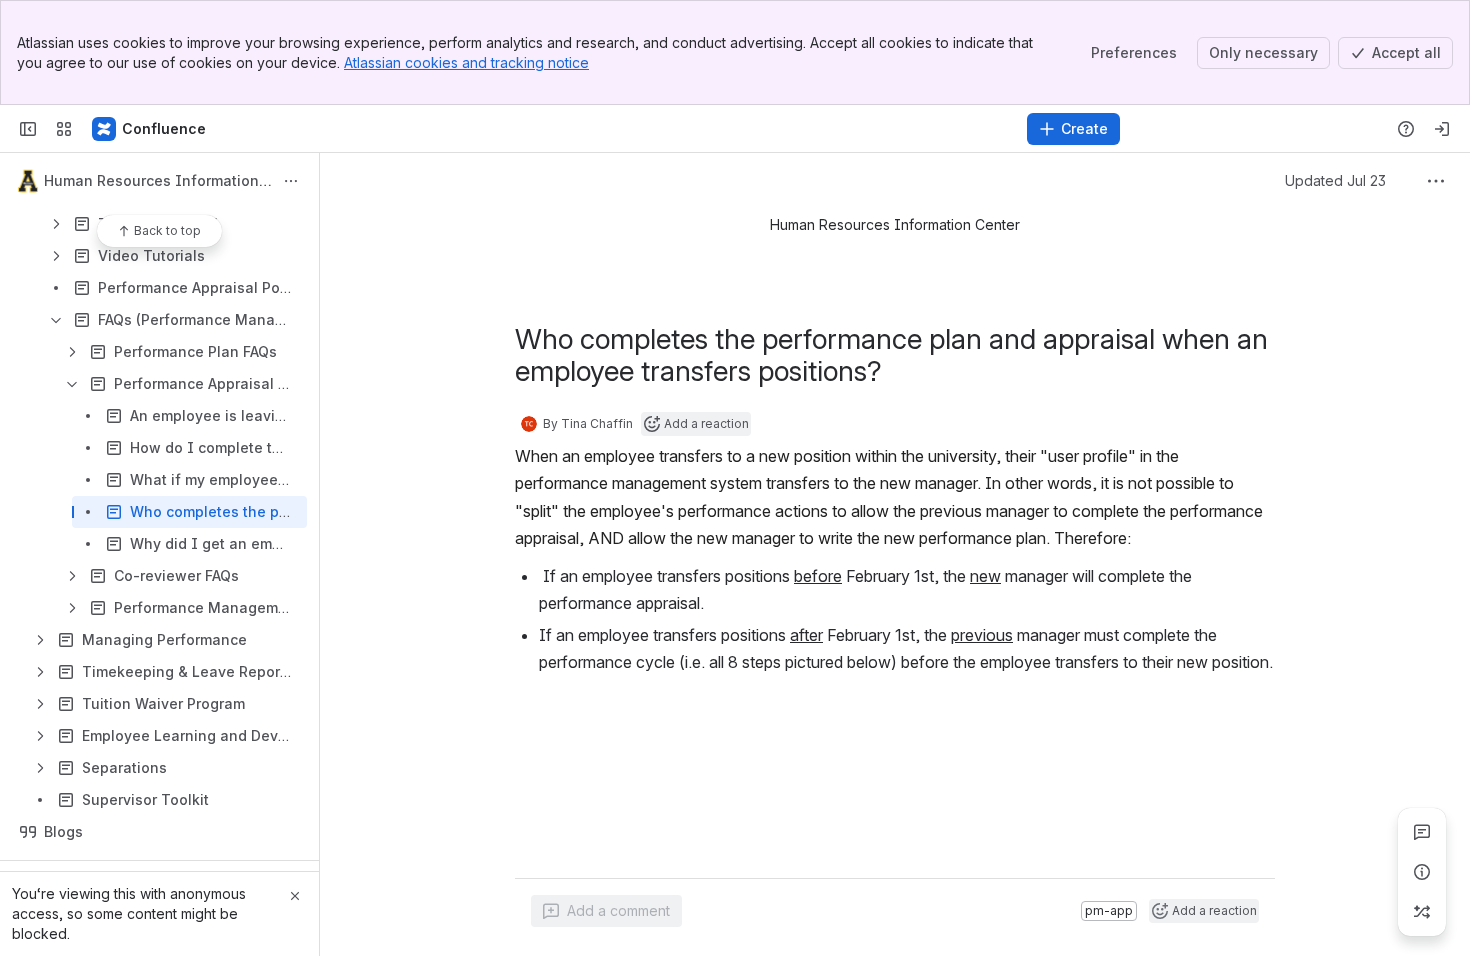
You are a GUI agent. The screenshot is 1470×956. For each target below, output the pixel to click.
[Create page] (1422, 912)
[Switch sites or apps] (64, 129)
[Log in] (1442, 129)
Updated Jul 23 (1353, 180)
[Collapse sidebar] (28, 129)
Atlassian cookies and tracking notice (466, 62)
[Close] (295, 896)
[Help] (1406, 129)
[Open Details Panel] (1422, 872)
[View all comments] (1422, 832)
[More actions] (291, 181)
